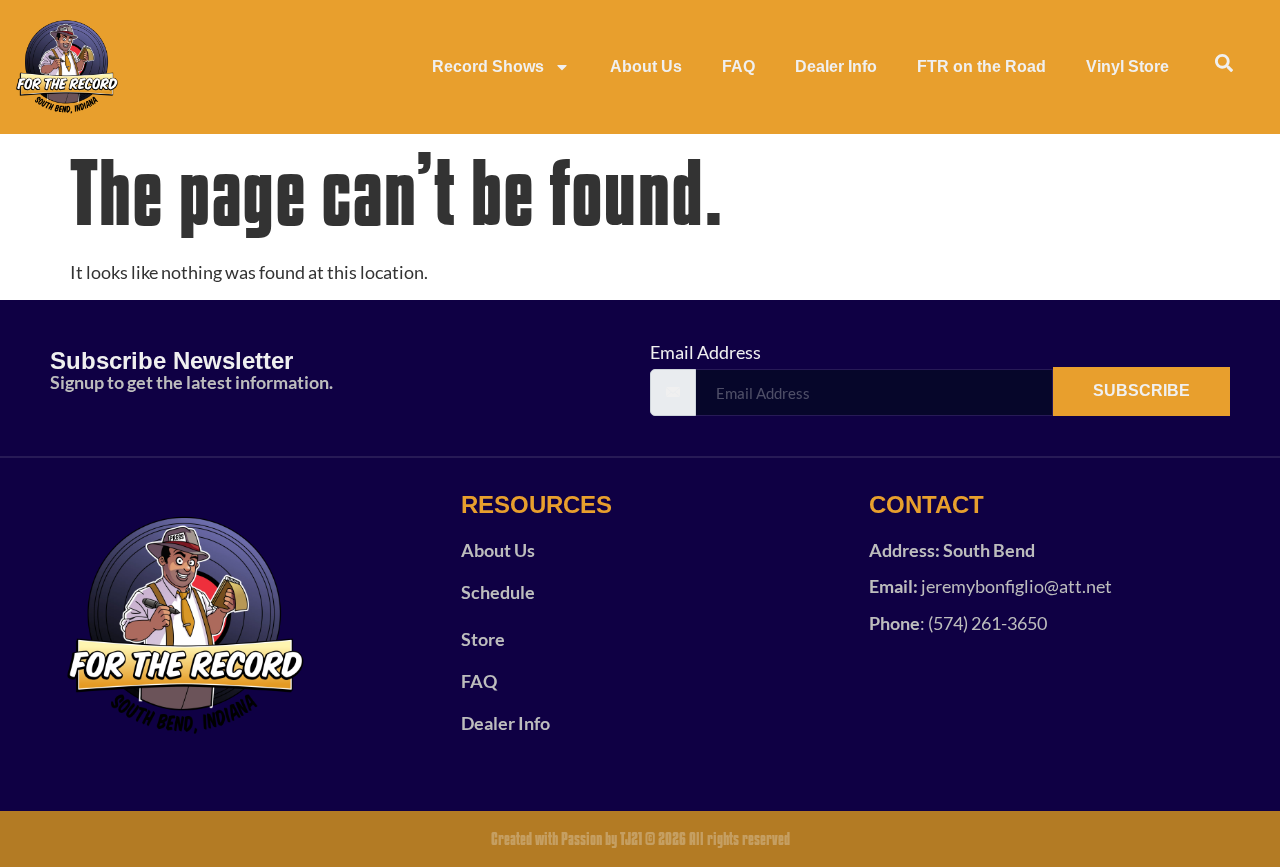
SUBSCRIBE (1141, 390)
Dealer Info (836, 66)
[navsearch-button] (1224, 67)
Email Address (705, 352)
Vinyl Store (1127, 66)
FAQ (738, 66)
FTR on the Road (981, 66)
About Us (646, 66)
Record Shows (488, 66)
